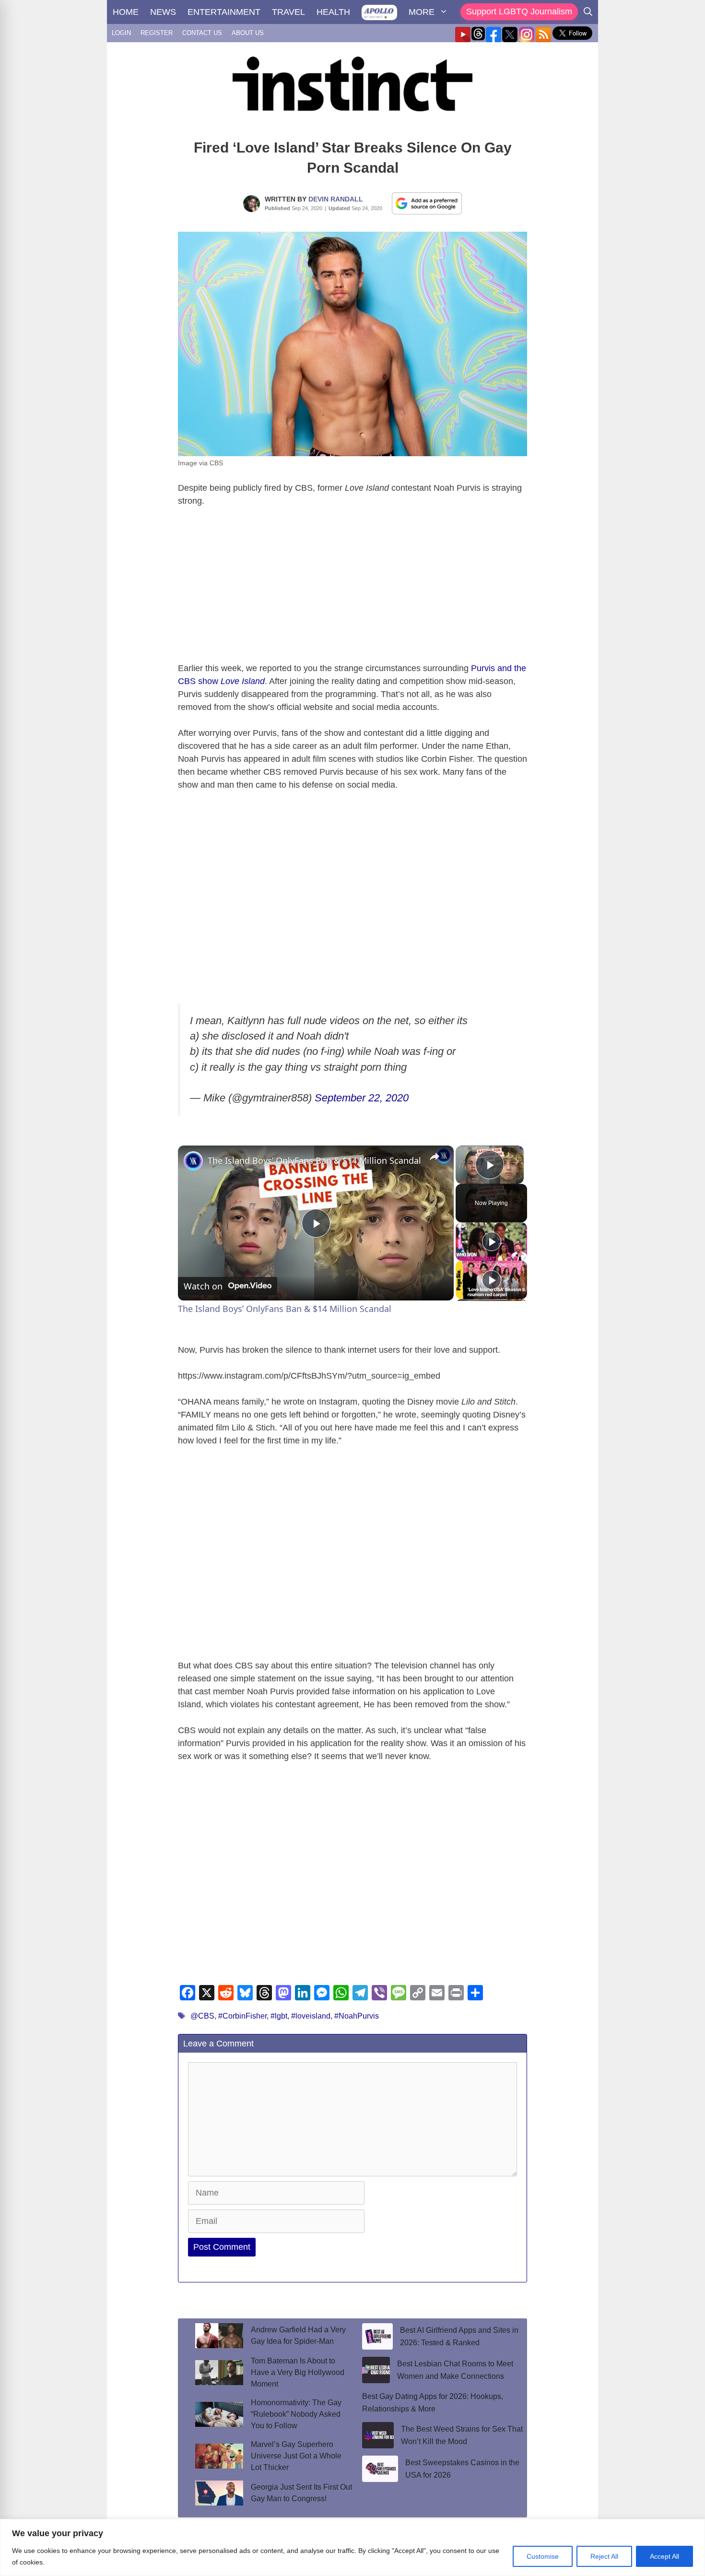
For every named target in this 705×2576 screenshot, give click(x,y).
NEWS (163, 12)
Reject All (604, 2556)
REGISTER (157, 33)
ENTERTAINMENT (224, 12)
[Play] (492, 1241)
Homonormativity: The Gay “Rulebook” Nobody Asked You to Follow (296, 2414)
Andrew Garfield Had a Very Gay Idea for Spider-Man (298, 2335)
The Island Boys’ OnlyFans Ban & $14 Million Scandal (314, 1160)
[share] (435, 1157)
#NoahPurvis (357, 2016)
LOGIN (121, 33)
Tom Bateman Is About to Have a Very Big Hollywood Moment (298, 2372)
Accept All (664, 2556)
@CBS (202, 2016)
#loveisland (311, 2016)
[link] (193, 1161)
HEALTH (333, 12)
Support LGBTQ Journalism (519, 12)
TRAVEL (288, 12)
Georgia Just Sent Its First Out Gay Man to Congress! (301, 2493)
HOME (126, 12)
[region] (352, 2547)
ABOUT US (248, 33)
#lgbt (279, 2016)
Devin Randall (336, 199)
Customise (543, 2556)
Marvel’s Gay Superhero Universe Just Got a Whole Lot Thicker (296, 2456)
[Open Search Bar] (588, 12)
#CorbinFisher (242, 2016)
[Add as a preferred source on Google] (427, 203)
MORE (422, 12)
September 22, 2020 (362, 1098)
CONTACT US (202, 33)
